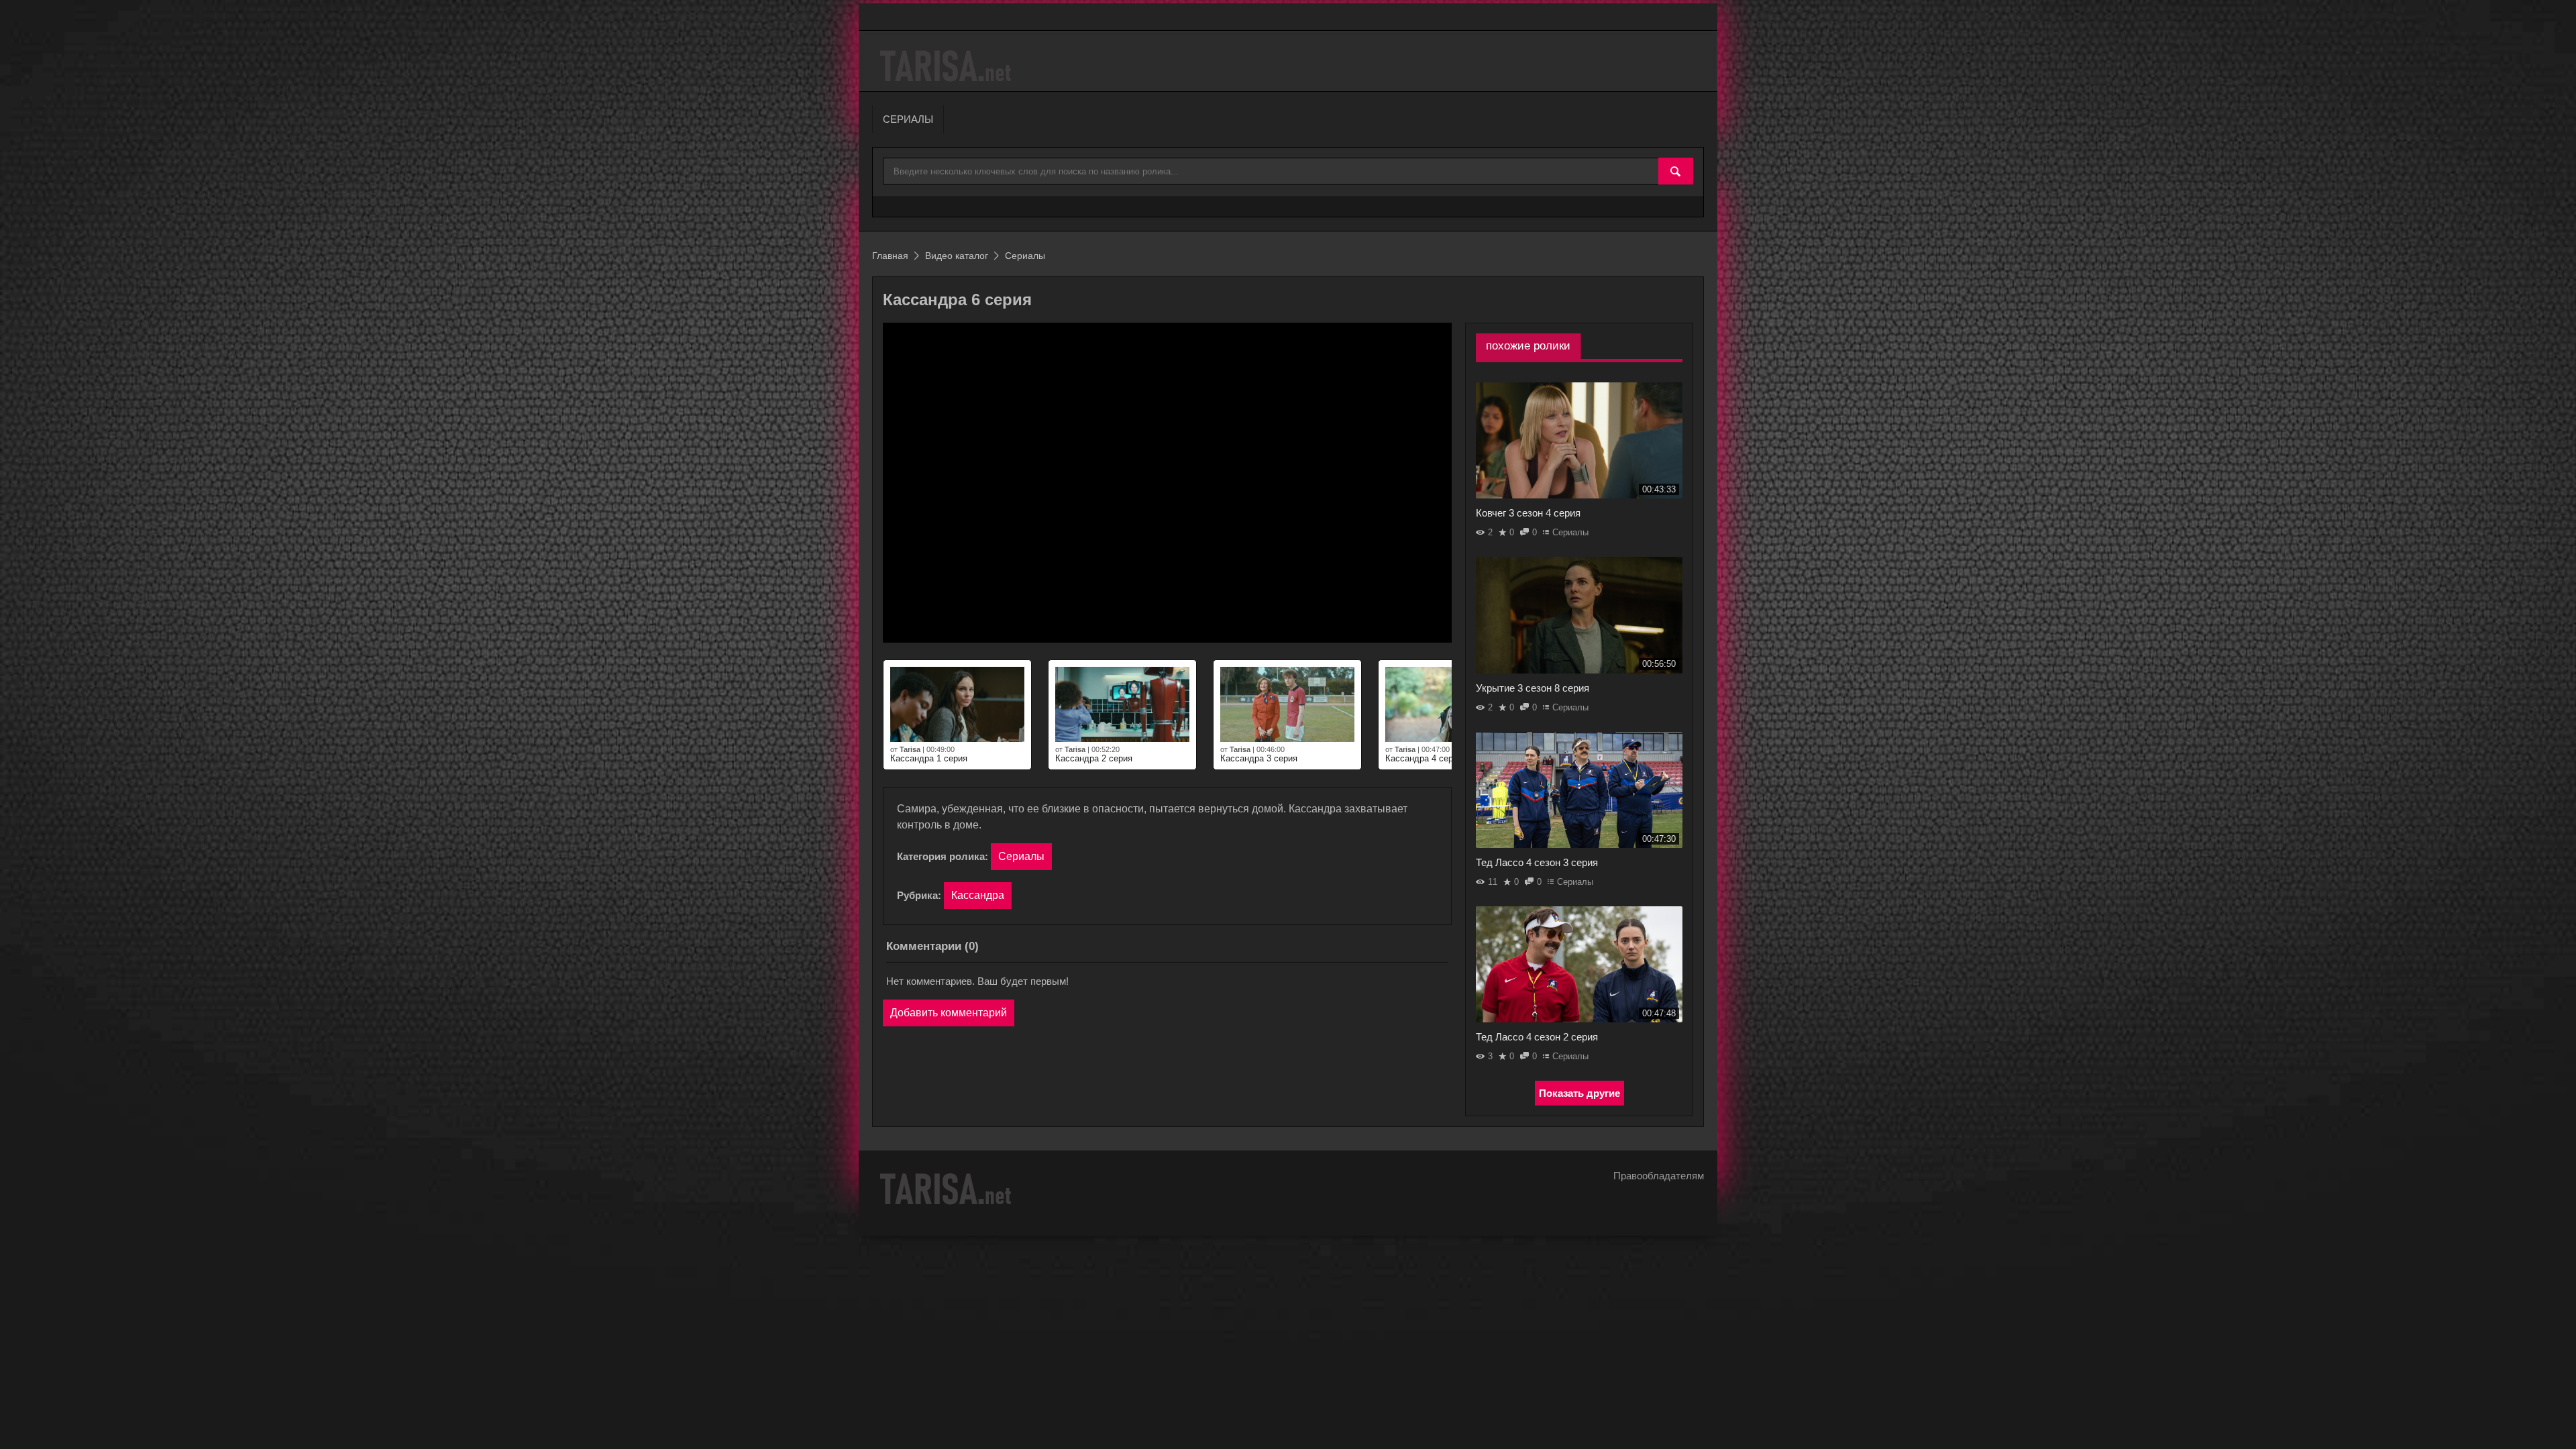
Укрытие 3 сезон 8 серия (1533, 688)
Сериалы (1021, 856)
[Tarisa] (948, 66)
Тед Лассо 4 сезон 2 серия (1537, 1037)
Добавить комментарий (949, 1013)
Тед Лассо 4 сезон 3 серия (1537, 862)
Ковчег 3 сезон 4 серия (1528, 513)
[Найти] (1676, 172)
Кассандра (978, 895)
